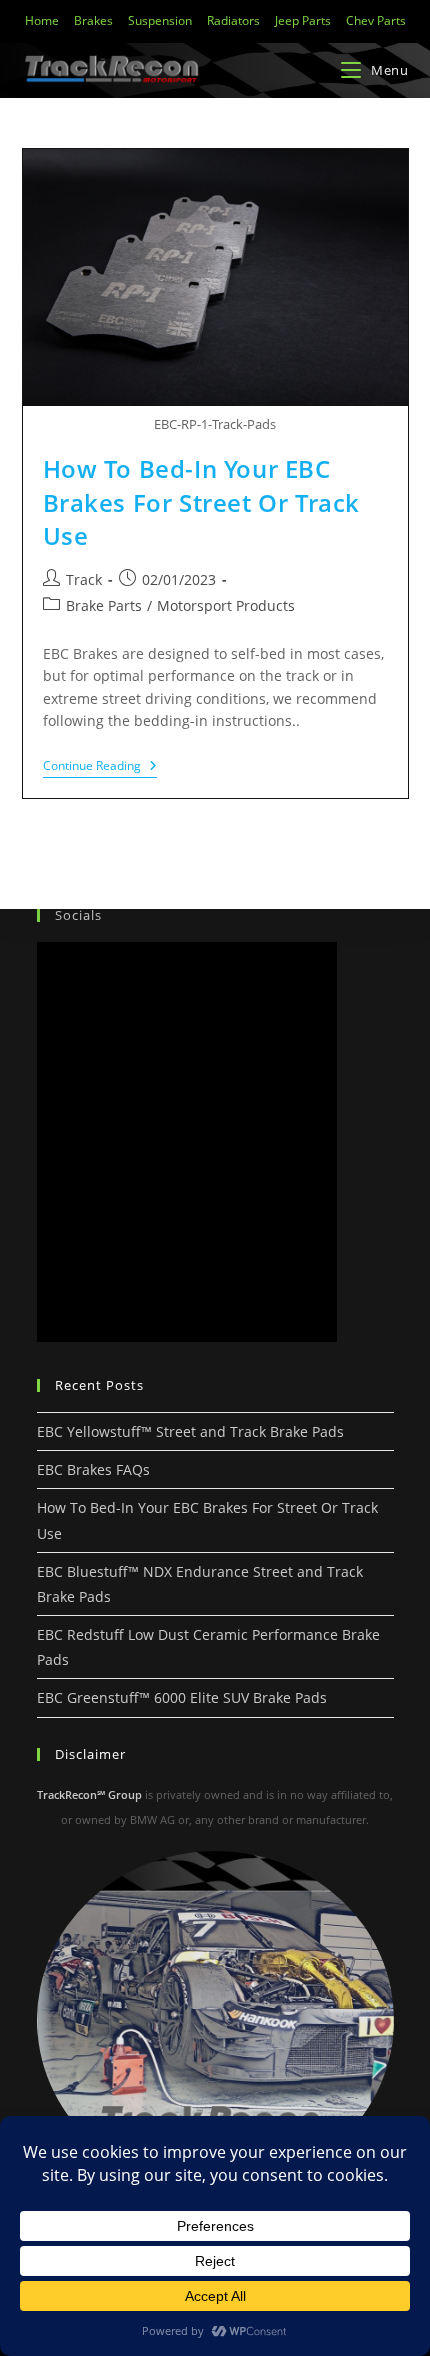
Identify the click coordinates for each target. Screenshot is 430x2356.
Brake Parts (104, 605)
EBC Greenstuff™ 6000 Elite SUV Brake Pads (182, 1697)
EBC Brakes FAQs (93, 1469)
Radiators (233, 20)
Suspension (160, 20)
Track (84, 579)
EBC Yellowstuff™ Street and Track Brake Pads (190, 1431)
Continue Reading (100, 766)
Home (42, 20)
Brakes (93, 20)
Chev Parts (376, 20)
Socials (78, 915)
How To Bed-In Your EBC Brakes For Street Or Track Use (202, 502)
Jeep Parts (303, 20)
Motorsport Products (226, 605)
